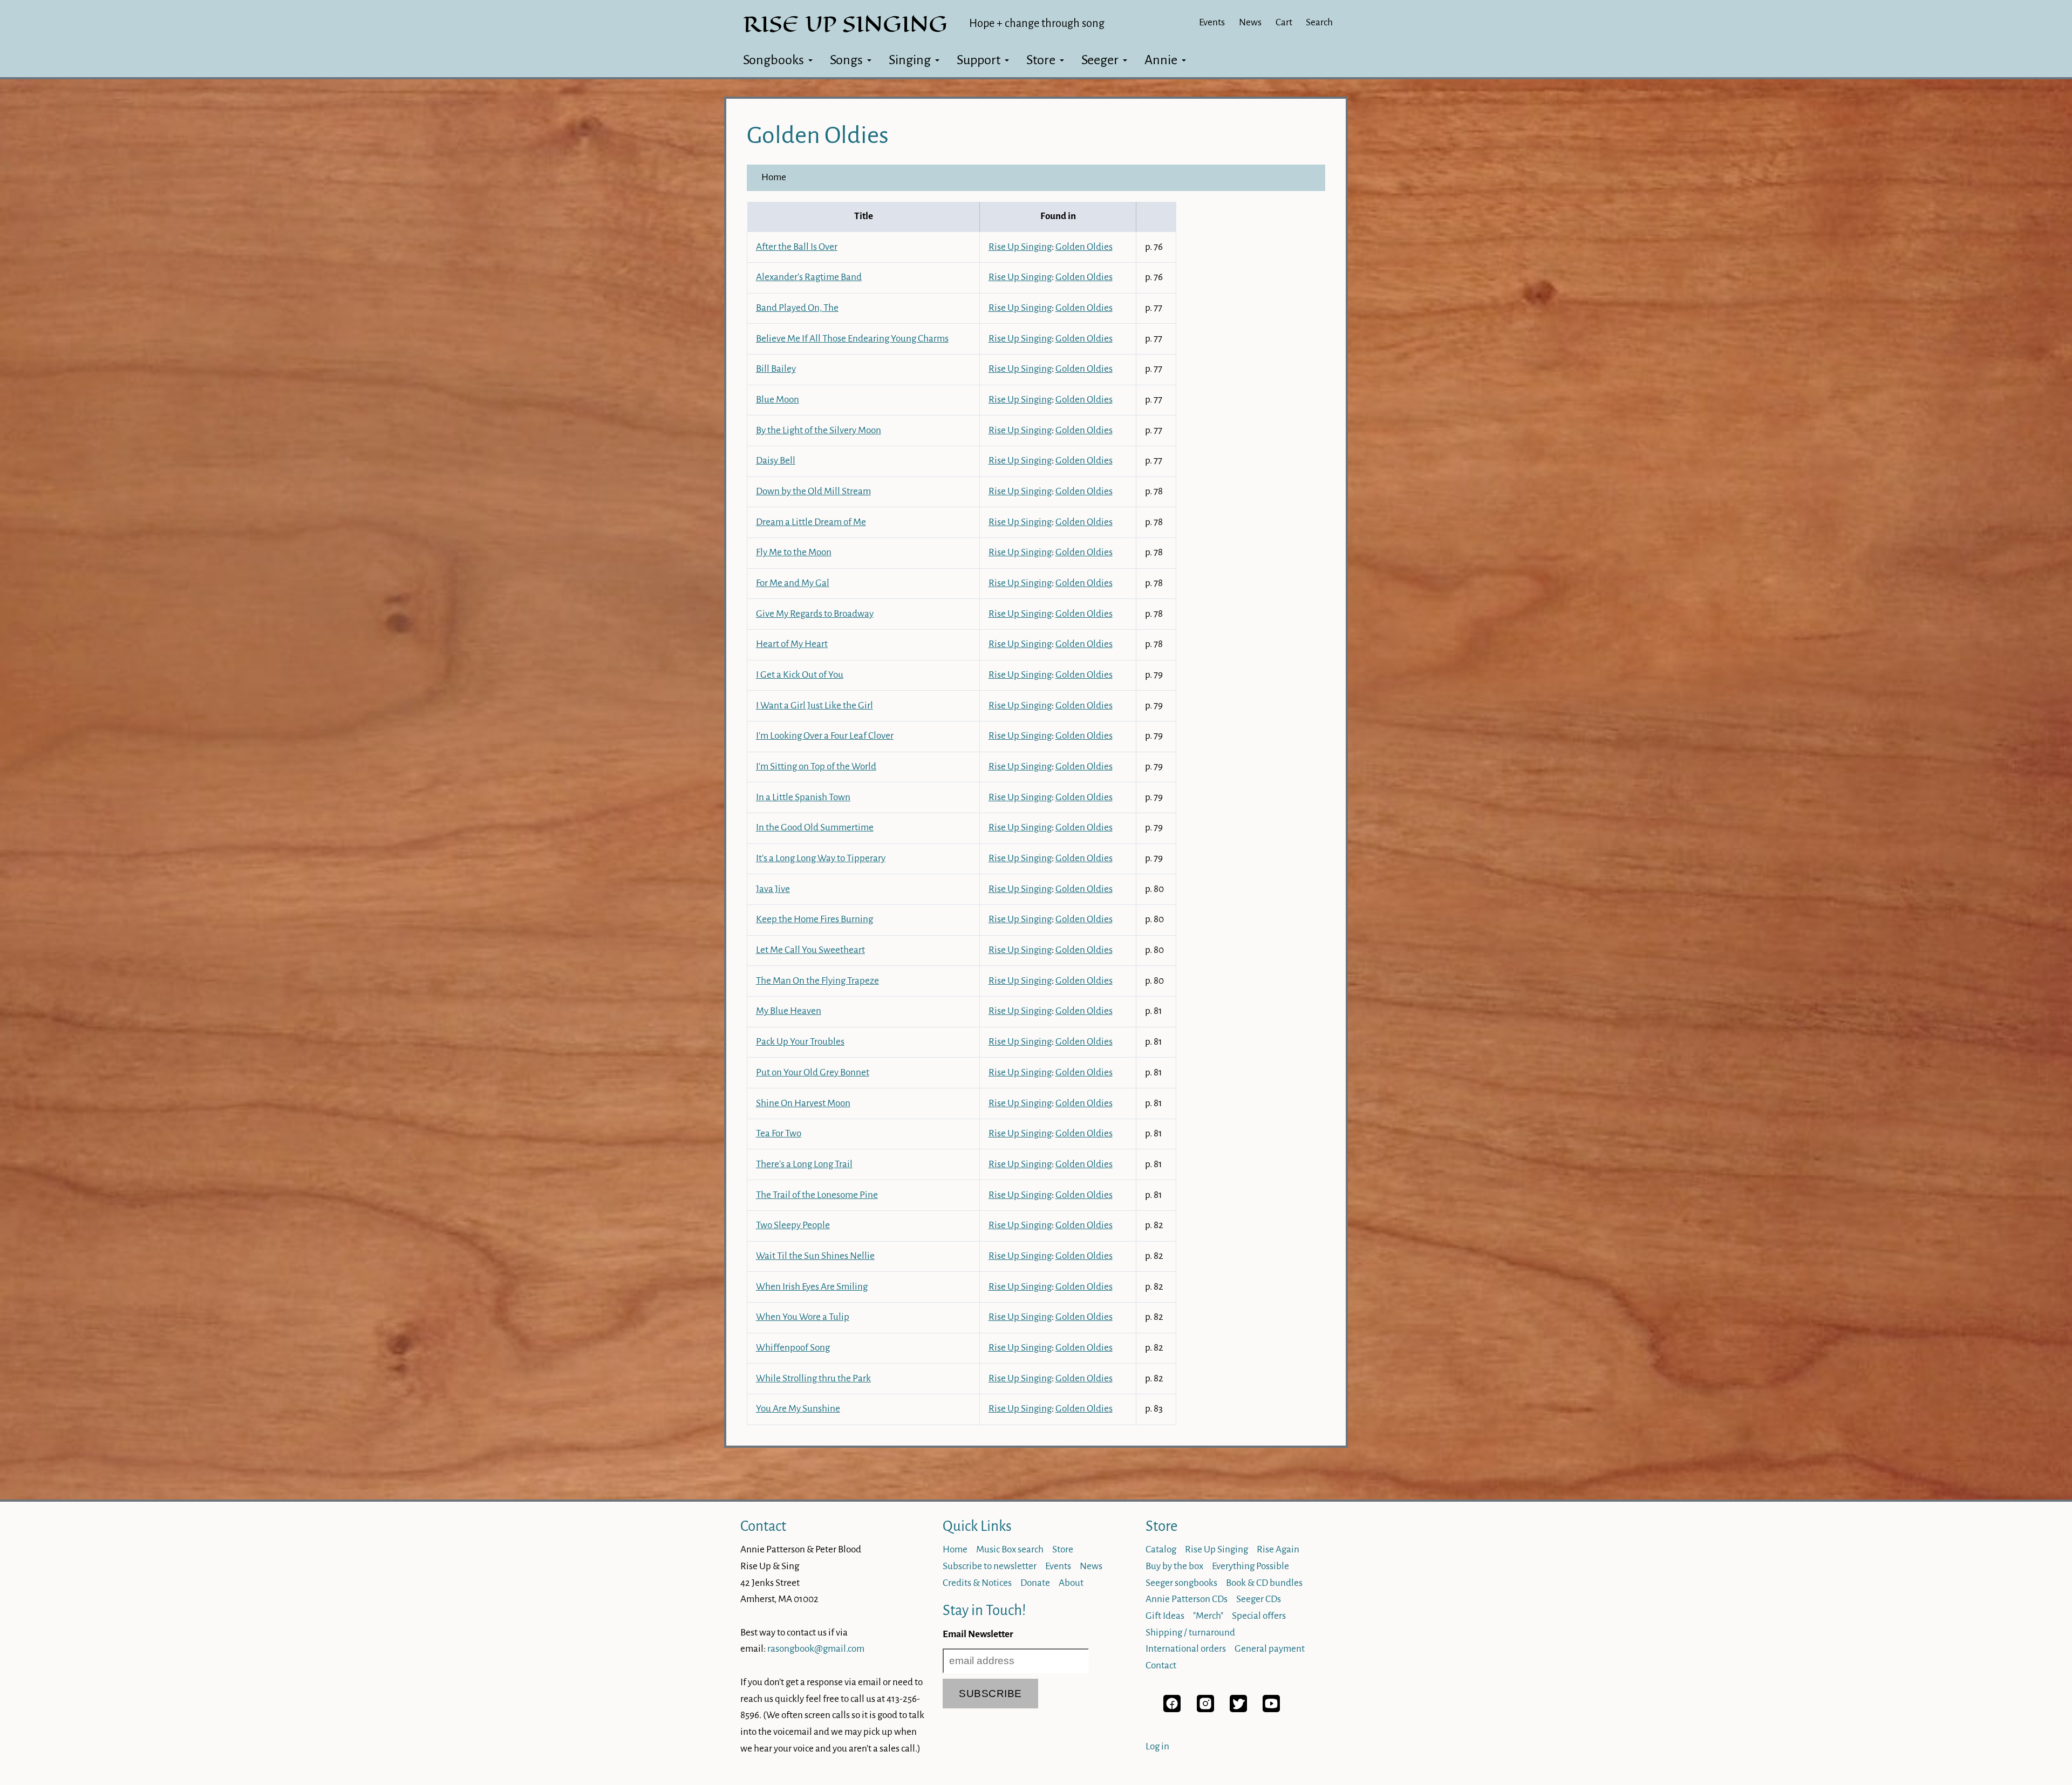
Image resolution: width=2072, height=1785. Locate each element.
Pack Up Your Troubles (800, 1042)
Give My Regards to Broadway (815, 614)
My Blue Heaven (789, 1011)
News (1250, 22)
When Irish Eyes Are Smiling (812, 1287)
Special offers (1259, 1616)
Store (1041, 60)
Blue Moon (778, 400)
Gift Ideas (1165, 1616)
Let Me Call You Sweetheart (810, 950)
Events (1212, 22)
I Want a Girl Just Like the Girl (815, 706)
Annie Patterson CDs (1187, 1599)
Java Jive (773, 889)
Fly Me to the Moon (794, 552)
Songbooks (773, 60)
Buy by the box (1174, 1566)
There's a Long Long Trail (804, 1164)
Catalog (1161, 1549)
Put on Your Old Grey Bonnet (813, 1072)
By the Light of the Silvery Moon (819, 430)
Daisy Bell (776, 461)
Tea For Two (779, 1133)
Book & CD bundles (1264, 1583)
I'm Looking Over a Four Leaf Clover (825, 736)
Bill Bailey (776, 369)
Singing (910, 60)
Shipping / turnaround (1190, 1633)
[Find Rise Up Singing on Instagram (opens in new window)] (1205, 1709)
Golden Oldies (1084, 247)
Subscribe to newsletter (990, 1566)
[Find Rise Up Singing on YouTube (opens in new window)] (1271, 1709)
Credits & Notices (977, 1583)
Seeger (1100, 60)
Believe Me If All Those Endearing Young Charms (852, 339)
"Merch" (1208, 1616)
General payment (1270, 1649)
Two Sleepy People (793, 1225)
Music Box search (1010, 1549)
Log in (1157, 1746)
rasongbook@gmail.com (816, 1649)
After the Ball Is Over (797, 247)
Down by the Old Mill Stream (813, 491)
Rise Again (1278, 1549)
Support (979, 60)
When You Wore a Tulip (803, 1317)
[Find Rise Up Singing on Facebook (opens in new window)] (1172, 1709)
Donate (1035, 1583)
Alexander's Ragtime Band (809, 277)
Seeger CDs (1259, 1599)
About (1071, 1583)
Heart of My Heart (792, 644)
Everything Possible (1250, 1566)
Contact (763, 1526)
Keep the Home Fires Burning (815, 919)
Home (774, 177)
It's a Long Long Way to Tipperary (821, 858)
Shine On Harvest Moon (803, 1103)
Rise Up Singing (1020, 247)
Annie (1161, 60)
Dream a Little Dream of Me (811, 522)
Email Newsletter (978, 1634)
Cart (1284, 22)
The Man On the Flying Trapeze (817, 981)
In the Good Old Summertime (815, 827)
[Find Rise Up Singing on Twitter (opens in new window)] (1238, 1709)
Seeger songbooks (1181, 1583)
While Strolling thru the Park (813, 1378)
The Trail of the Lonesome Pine (817, 1195)
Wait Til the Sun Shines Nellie (815, 1256)
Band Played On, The (797, 308)
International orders (1186, 1649)
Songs (846, 60)
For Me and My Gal (793, 583)
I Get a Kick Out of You (800, 675)
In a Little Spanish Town (803, 797)
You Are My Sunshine (798, 1409)
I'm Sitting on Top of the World (816, 767)
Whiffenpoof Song (793, 1348)
